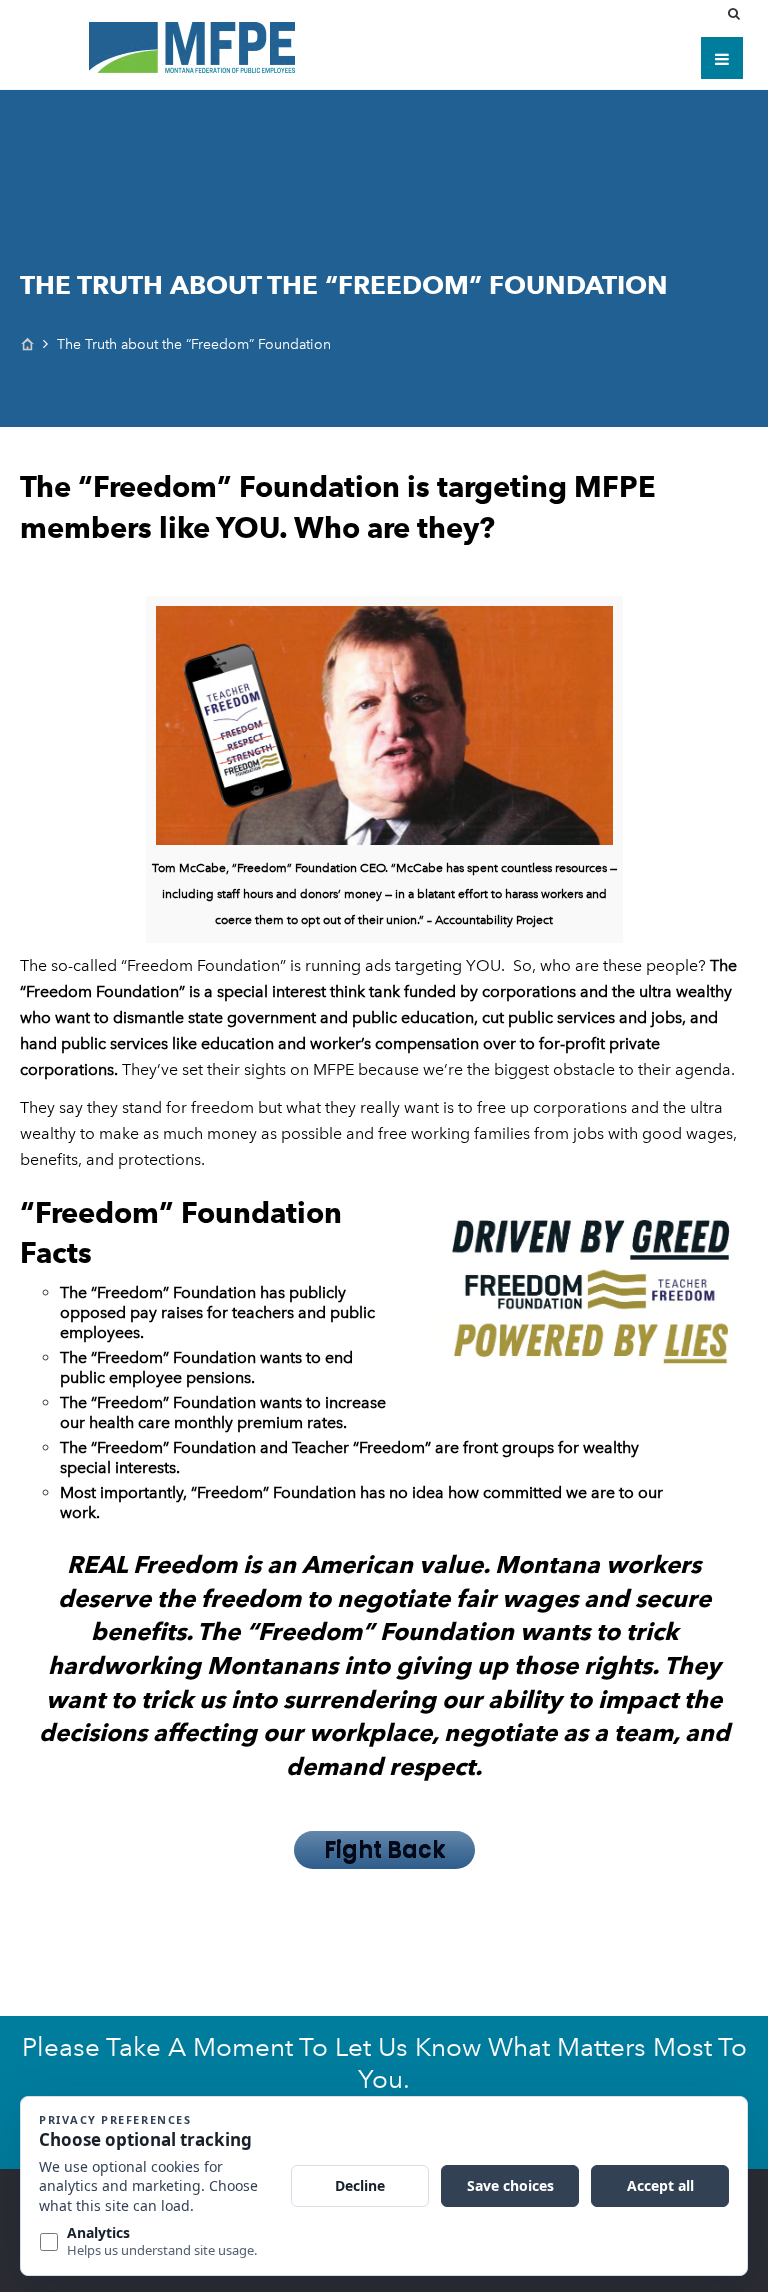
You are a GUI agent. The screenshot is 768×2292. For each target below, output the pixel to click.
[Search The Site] (738, 14)
